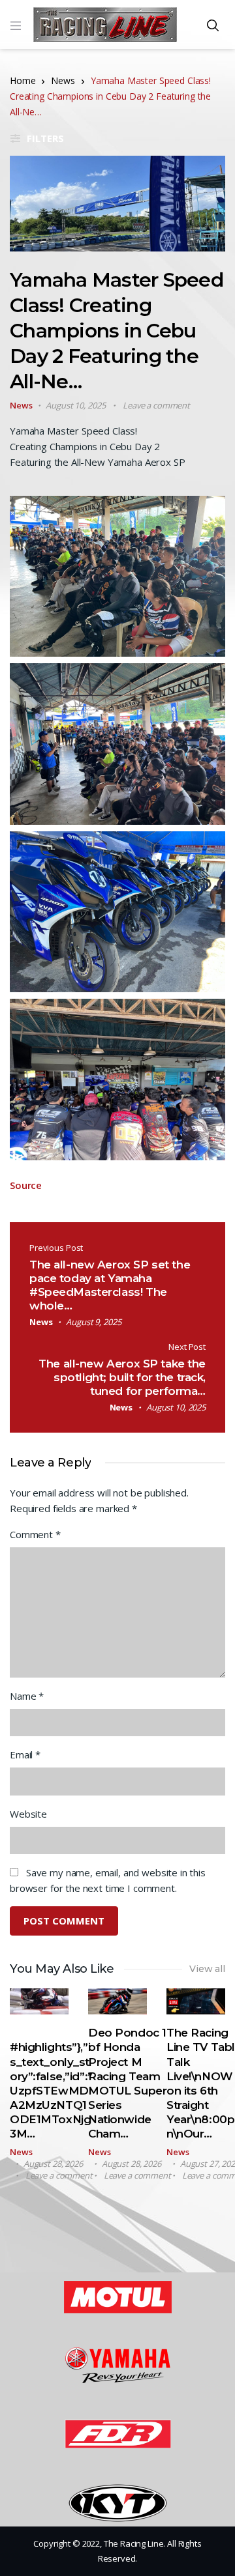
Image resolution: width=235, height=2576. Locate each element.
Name (27, 1696)
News (63, 80)
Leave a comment (156, 405)
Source (26, 1185)
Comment (35, 1534)
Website (28, 1814)
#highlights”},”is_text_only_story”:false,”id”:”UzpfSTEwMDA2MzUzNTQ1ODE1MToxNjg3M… (51, 2090)
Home (23, 80)
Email (25, 1754)
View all (207, 1969)
